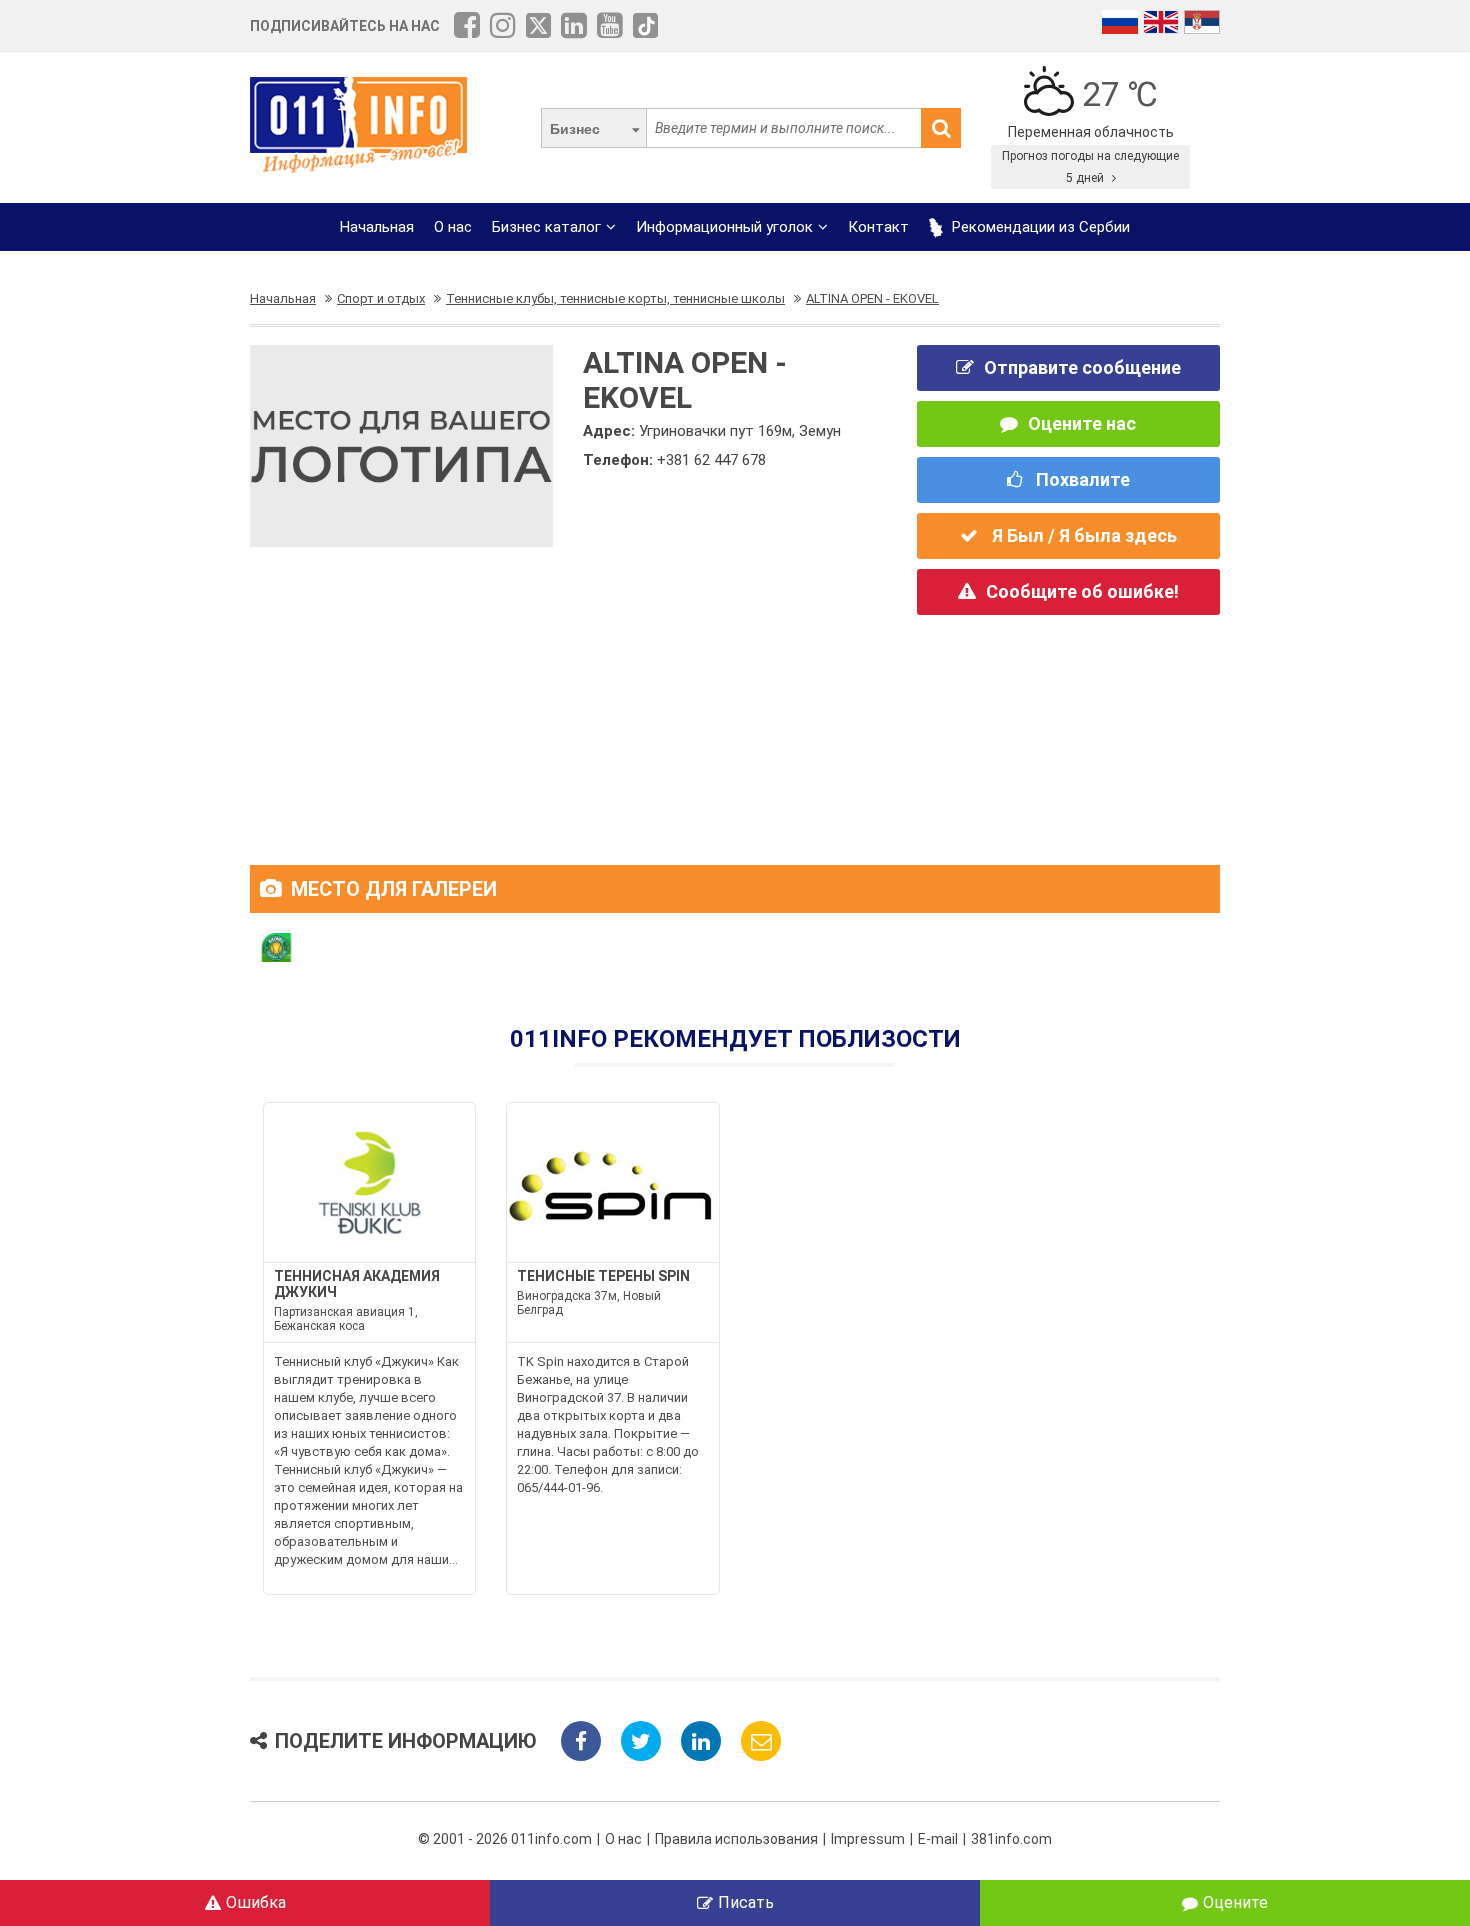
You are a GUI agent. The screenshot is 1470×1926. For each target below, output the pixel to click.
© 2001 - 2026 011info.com (505, 1839)
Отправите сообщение (1082, 367)
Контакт (878, 227)
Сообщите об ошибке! (1082, 591)
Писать (746, 1902)
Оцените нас (1082, 423)
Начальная (377, 227)
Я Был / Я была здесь (1082, 535)
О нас (453, 227)
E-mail (938, 1839)
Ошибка (256, 1902)
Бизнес (575, 129)
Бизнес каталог (546, 227)
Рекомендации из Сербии (1039, 227)
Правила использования (736, 1839)
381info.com (1011, 1839)
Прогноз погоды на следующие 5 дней (1090, 167)
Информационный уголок (724, 227)
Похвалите (1081, 479)
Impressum (868, 1839)
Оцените (1235, 1902)
